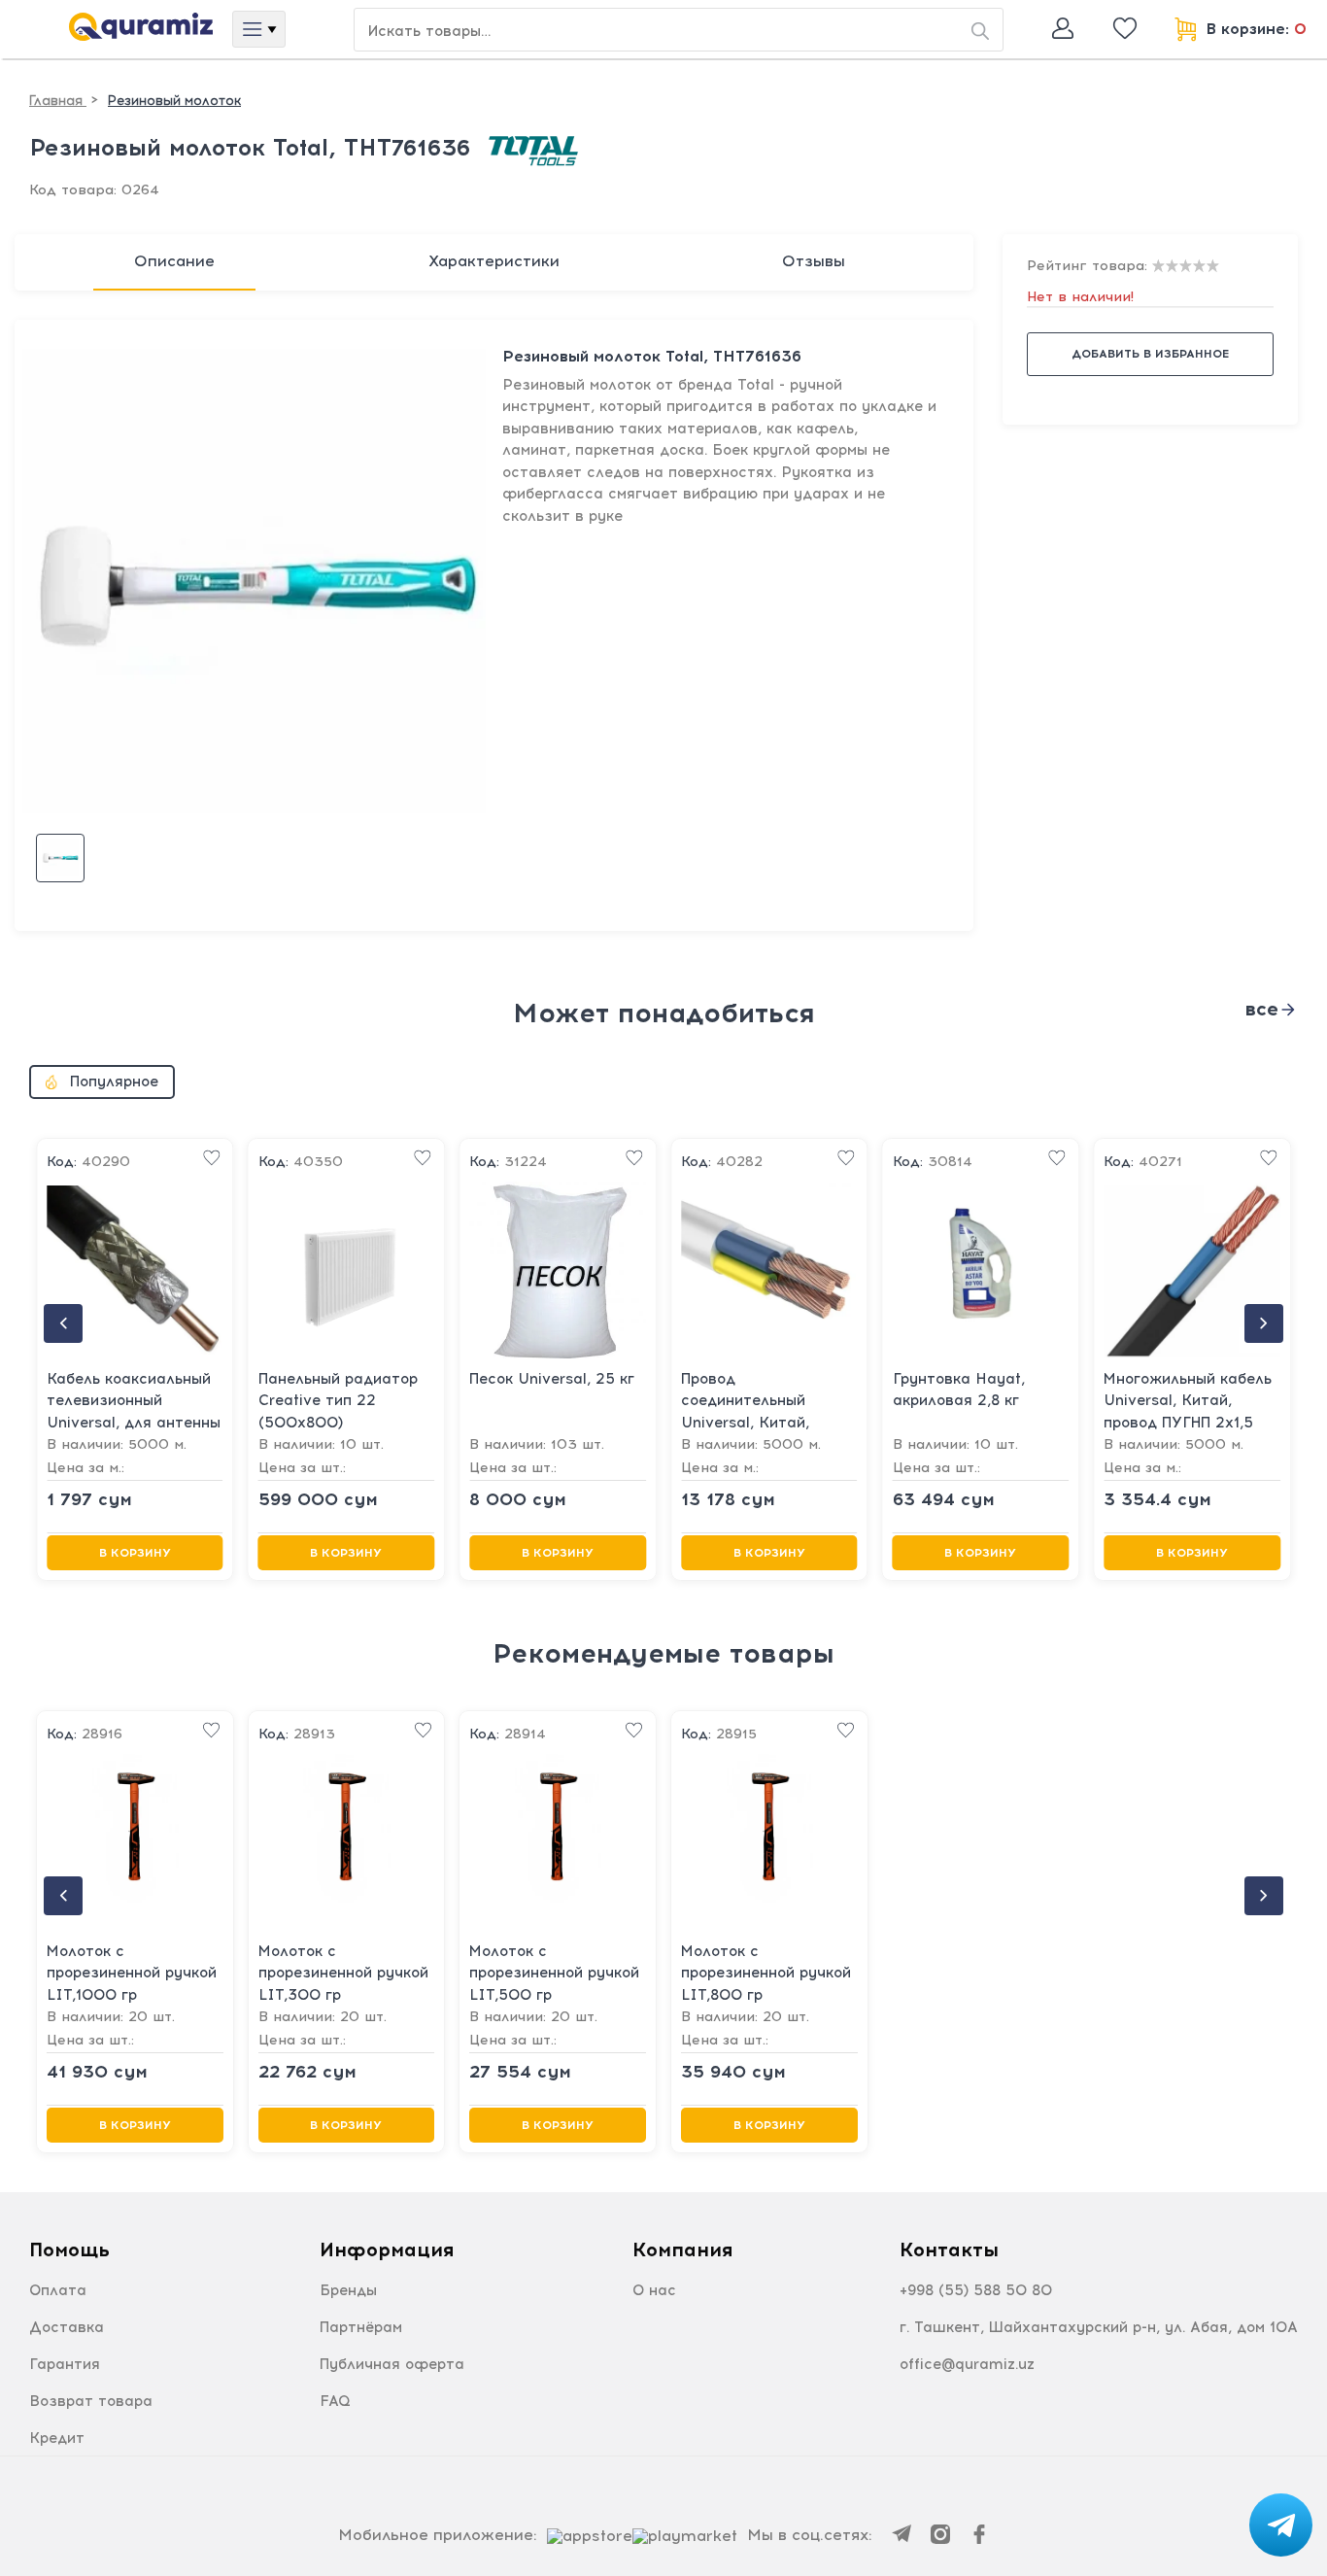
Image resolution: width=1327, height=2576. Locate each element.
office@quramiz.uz (967, 2364)
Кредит (57, 2438)
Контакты (949, 2250)
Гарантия (65, 2364)
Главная (58, 101)
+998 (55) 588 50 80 (976, 2290)
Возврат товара (91, 2401)
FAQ (335, 2401)
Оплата (58, 2290)
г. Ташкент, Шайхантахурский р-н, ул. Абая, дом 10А (1099, 2327)
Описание (174, 261)
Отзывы (814, 261)
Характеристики (494, 261)
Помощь (69, 2250)
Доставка (67, 2327)
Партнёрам (361, 2327)
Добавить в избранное (1150, 354)
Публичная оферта (392, 2364)
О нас (654, 2290)
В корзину (135, 1553)
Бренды (348, 2290)
